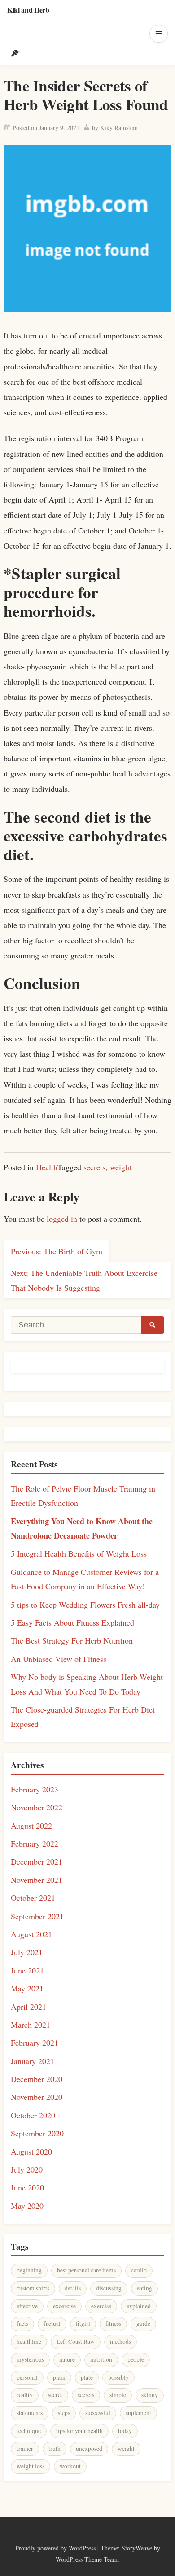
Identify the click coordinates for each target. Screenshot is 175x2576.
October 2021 (33, 1898)
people (136, 2359)
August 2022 (31, 1826)
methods (120, 2342)
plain (59, 2377)
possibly (118, 2377)
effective (27, 2306)
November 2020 (37, 2097)
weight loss (31, 2466)
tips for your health (79, 2431)
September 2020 (37, 2133)
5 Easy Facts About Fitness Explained (72, 1622)
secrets (94, 1167)
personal (27, 2377)
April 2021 (28, 2007)
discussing (109, 2288)
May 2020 (27, 2206)
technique (29, 2431)
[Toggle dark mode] (15, 53)
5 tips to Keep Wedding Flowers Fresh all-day (85, 1605)
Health (47, 1167)
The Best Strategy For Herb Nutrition (72, 1640)
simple (118, 2395)
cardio (139, 2270)
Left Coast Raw (76, 2342)
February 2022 (35, 1843)
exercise (101, 2306)
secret (55, 2395)
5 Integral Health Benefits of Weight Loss (79, 1553)
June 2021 (27, 1970)
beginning (29, 2270)
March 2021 (31, 2025)
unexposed (89, 2449)
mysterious (30, 2359)
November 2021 (37, 1880)
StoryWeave (137, 2548)
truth (55, 2449)
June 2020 (27, 2187)
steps (64, 2413)
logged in (62, 1219)
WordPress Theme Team (87, 2559)
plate (87, 2377)
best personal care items (86, 2270)
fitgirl (83, 2324)
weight (121, 1167)
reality (25, 2395)
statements (30, 2413)
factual (52, 2324)
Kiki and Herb (28, 10)
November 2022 (37, 1807)
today (125, 2431)
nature (67, 2359)
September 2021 (37, 1916)
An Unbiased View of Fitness (59, 1659)
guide (143, 2324)
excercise (64, 2306)
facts (22, 2324)
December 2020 (37, 2079)
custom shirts (33, 2288)
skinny (150, 2395)
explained (139, 2306)
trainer (25, 2449)
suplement (138, 2413)
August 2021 (31, 1934)
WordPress (82, 2548)
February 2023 (35, 1789)
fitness (113, 2324)
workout (70, 2466)
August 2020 (31, 2151)
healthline (29, 2342)
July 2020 (27, 2169)
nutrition (101, 2359)
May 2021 (27, 1988)
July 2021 (27, 1952)
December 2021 (37, 1861)
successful (98, 2413)
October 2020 (33, 2115)
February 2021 (35, 2043)
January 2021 (33, 2061)
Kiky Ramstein (119, 128)
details (73, 2288)
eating (144, 2288)
